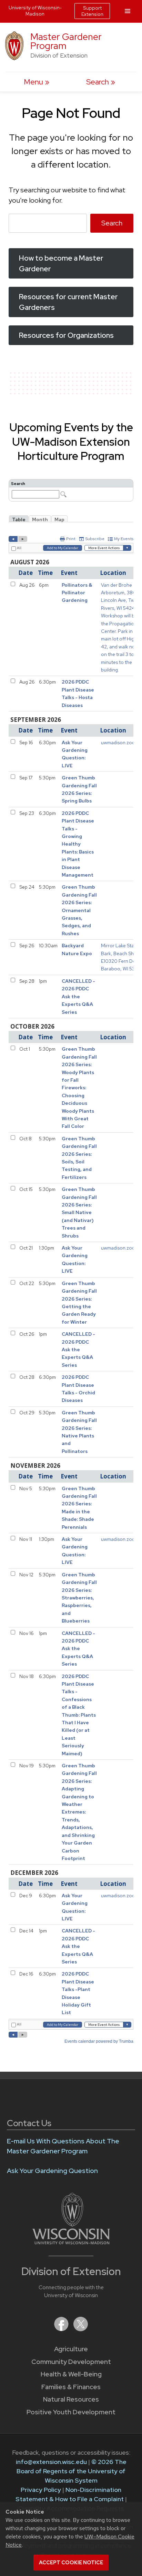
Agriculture (71, 2349)
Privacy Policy (41, 2490)
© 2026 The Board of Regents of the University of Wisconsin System (72, 2471)
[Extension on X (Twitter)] (81, 2329)
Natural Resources (71, 2399)
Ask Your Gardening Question (52, 2171)
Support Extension (92, 11)
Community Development (71, 2362)
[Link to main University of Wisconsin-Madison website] (71, 2242)
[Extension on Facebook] (62, 2329)
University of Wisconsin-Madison (35, 11)
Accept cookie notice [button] (71, 2563)
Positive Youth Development (71, 2412)
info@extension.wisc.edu (51, 2462)
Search (112, 223)
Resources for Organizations (66, 335)
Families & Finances (71, 2387)
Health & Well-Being (71, 2374)
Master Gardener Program (66, 41)
